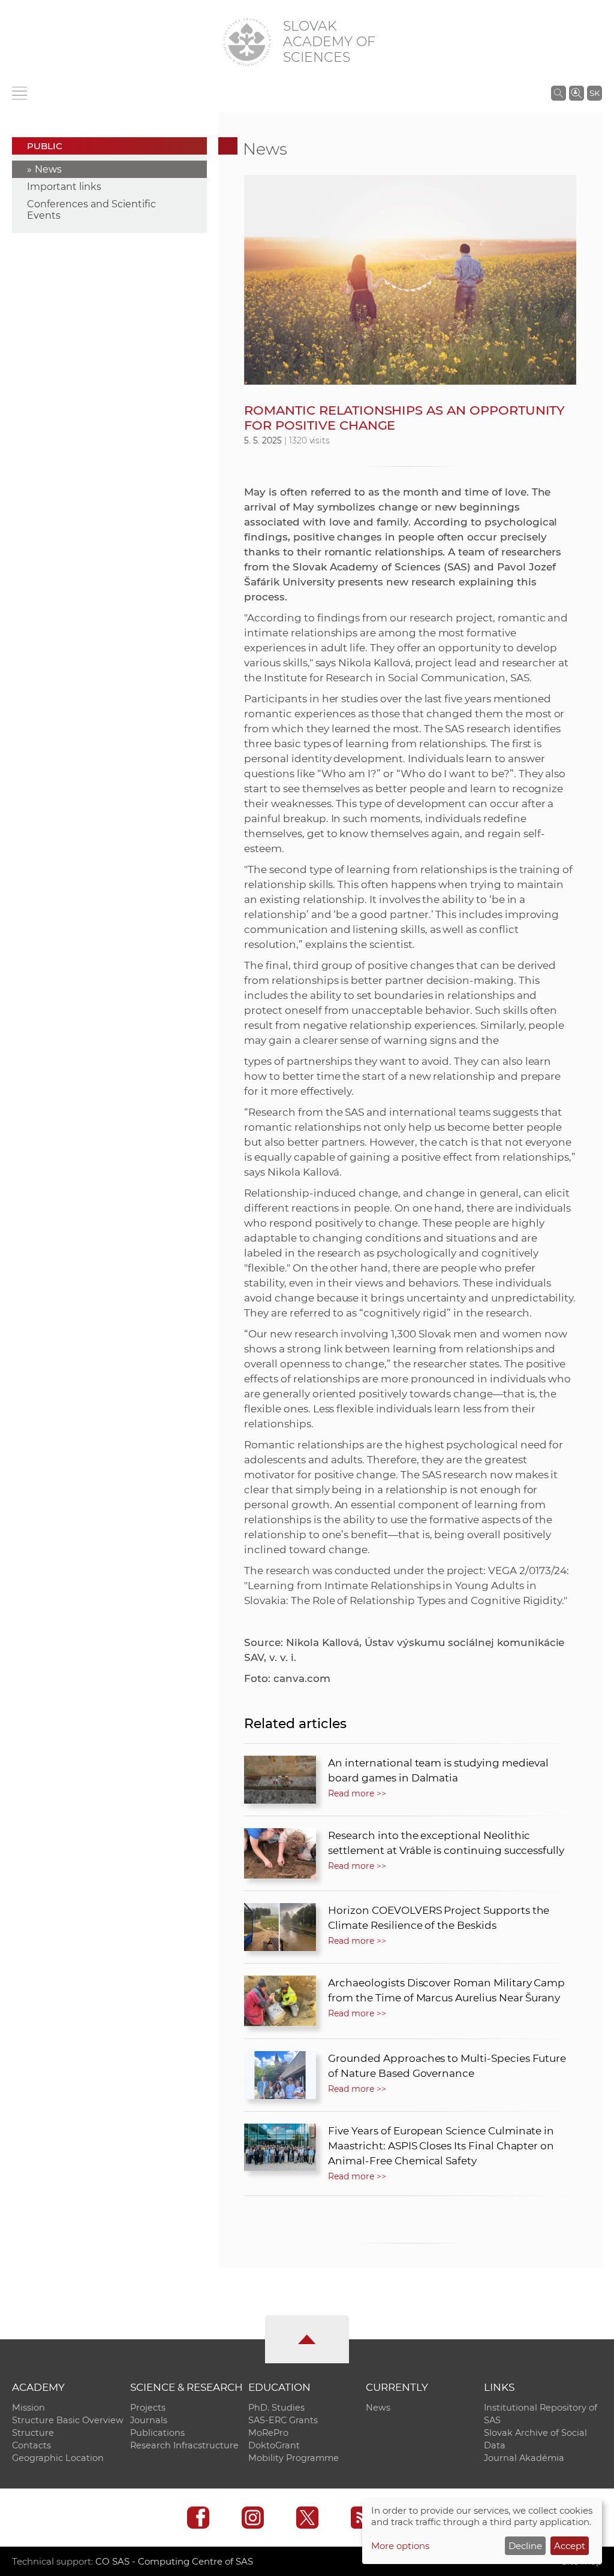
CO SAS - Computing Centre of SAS (174, 2561)
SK (595, 93)
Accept (570, 2546)
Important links (64, 187)
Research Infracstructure (184, 2445)
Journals (149, 2420)
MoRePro (268, 2433)
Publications (157, 2433)
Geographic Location (58, 2458)
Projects (148, 2408)
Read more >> (357, 1793)
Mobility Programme (294, 2458)
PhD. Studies (276, 2408)
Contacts (31, 2445)
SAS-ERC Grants (283, 2420)
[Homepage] (247, 42)
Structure (33, 2433)
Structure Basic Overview (68, 2420)
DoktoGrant (274, 2445)
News (48, 169)
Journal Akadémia (524, 2458)
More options (400, 2546)
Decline (525, 2546)
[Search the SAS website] (559, 93)
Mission (28, 2408)
